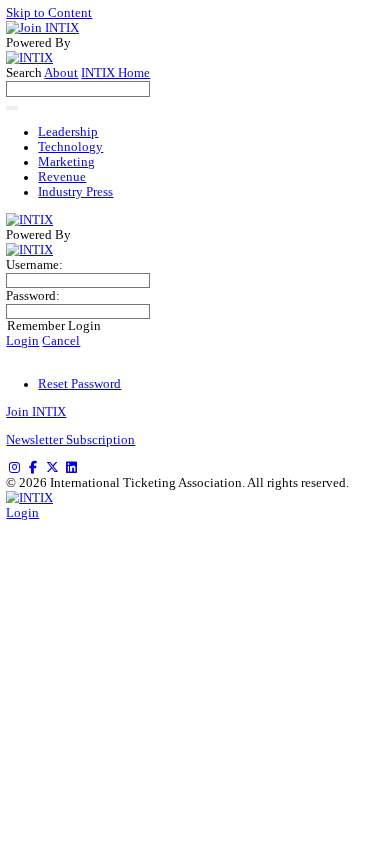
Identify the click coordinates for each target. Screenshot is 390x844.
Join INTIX (36, 412)
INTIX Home (115, 73)
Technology (70, 147)
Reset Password (79, 384)
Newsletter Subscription (70, 440)
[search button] (12, 108)
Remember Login (54, 326)
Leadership (68, 132)
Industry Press (75, 192)
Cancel (61, 341)
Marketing (66, 162)
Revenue (62, 177)
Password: (33, 296)
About (61, 73)
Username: (34, 265)
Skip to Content (49, 13)
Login (22, 341)
